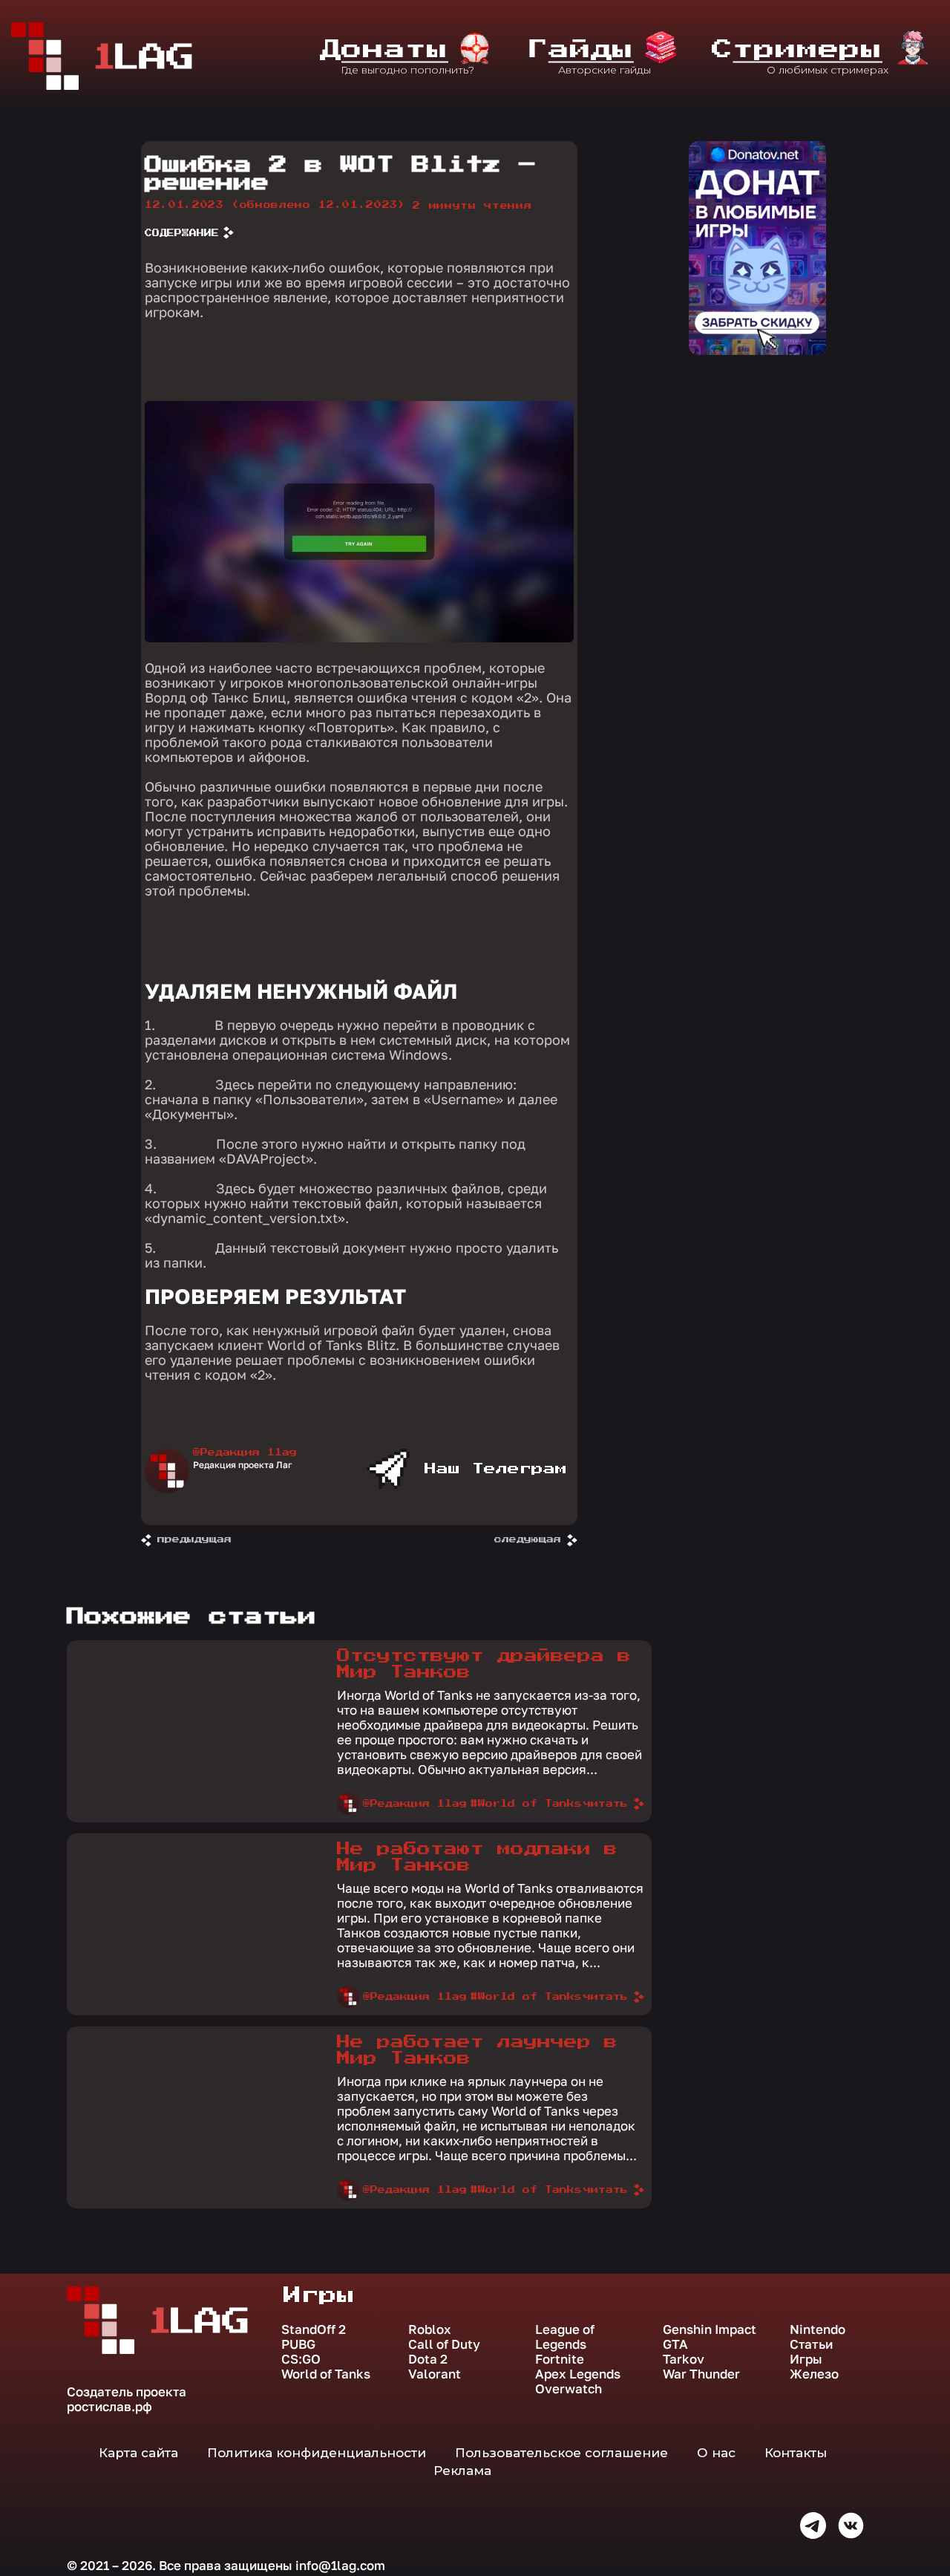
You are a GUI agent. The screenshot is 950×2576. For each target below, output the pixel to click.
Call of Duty (444, 2344)
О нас (716, 2453)
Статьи (811, 2344)
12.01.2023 (275, 205)
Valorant (435, 2374)
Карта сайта (138, 2453)
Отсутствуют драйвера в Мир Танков (484, 1664)
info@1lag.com (340, 2565)
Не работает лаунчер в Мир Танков (477, 2050)
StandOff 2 (314, 2329)
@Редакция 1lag (245, 1452)
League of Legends (565, 2337)
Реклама (462, 2471)
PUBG (298, 2344)
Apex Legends (578, 2374)
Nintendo (818, 2329)
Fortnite (560, 2359)
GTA (675, 2344)
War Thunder (701, 2374)
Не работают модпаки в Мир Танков (477, 1857)
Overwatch (569, 2389)
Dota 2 (428, 2359)
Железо (814, 2374)
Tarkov (684, 2359)
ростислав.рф (109, 2406)
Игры (806, 2359)
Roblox (430, 2329)
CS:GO (301, 2359)
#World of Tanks (526, 1804)
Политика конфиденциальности (317, 2453)
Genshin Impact (710, 2329)
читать (606, 1804)
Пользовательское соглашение (561, 2453)
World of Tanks (326, 2374)
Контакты (796, 2453)
